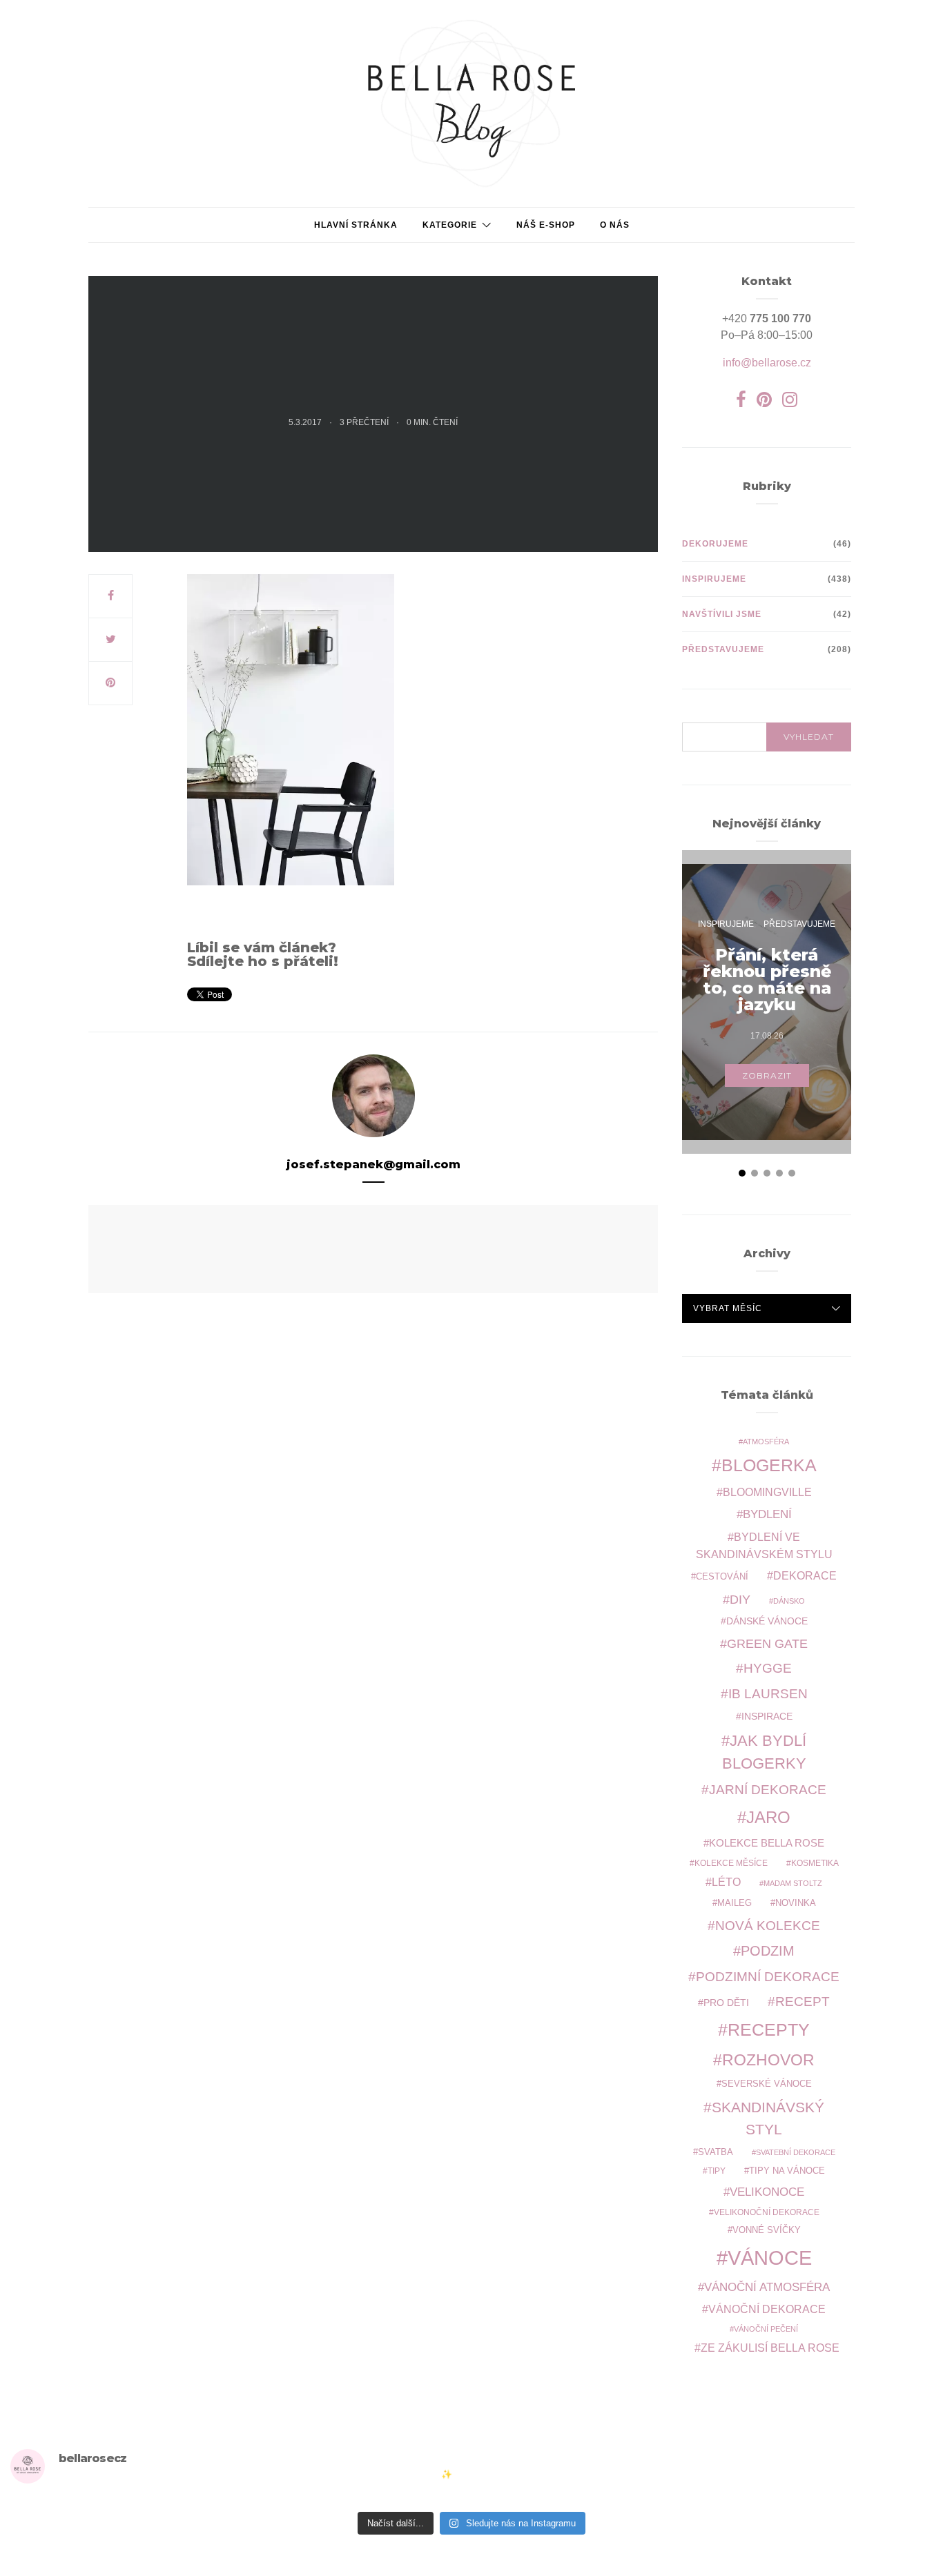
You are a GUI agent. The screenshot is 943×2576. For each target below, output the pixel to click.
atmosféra (766, 1442)
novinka (796, 1903)
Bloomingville (767, 1492)
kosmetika (815, 1863)
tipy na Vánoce (787, 2171)
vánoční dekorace (767, 2309)
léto (726, 1882)
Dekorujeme (715, 544)
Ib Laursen (768, 1694)
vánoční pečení (766, 2329)
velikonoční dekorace (767, 2212)
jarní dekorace (768, 1790)
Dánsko (789, 1601)
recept (803, 2002)
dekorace (805, 1576)
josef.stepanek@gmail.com (373, 1164)
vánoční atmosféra (767, 2287)
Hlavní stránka (356, 225)
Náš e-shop (546, 225)
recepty (769, 2029)
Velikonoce (767, 2192)
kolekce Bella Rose (767, 1843)
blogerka (769, 1465)
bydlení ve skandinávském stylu (764, 1545)
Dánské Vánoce (767, 1621)
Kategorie (450, 225)
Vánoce (770, 2258)
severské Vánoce (767, 2084)
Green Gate (767, 1644)
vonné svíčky (767, 2230)
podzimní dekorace (768, 1977)
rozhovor (768, 2060)
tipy (717, 2171)
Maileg (735, 1903)
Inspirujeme (714, 579)
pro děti (726, 2003)
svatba (716, 2152)
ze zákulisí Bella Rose (770, 2348)
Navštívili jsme (722, 614)
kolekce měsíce (731, 1863)
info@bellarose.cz (767, 363)
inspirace (767, 1716)
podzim (768, 1951)
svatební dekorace (796, 2152)
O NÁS (615, 225)
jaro (768, 1818)
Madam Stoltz (793, 1883)
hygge (768, 1668)
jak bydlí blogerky (765, 1752)
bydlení (767, 1514)
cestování (722, 1577)
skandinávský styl (768, 2118)
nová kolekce (768, 1925)
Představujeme (723, 649)
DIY (740, 1599)
